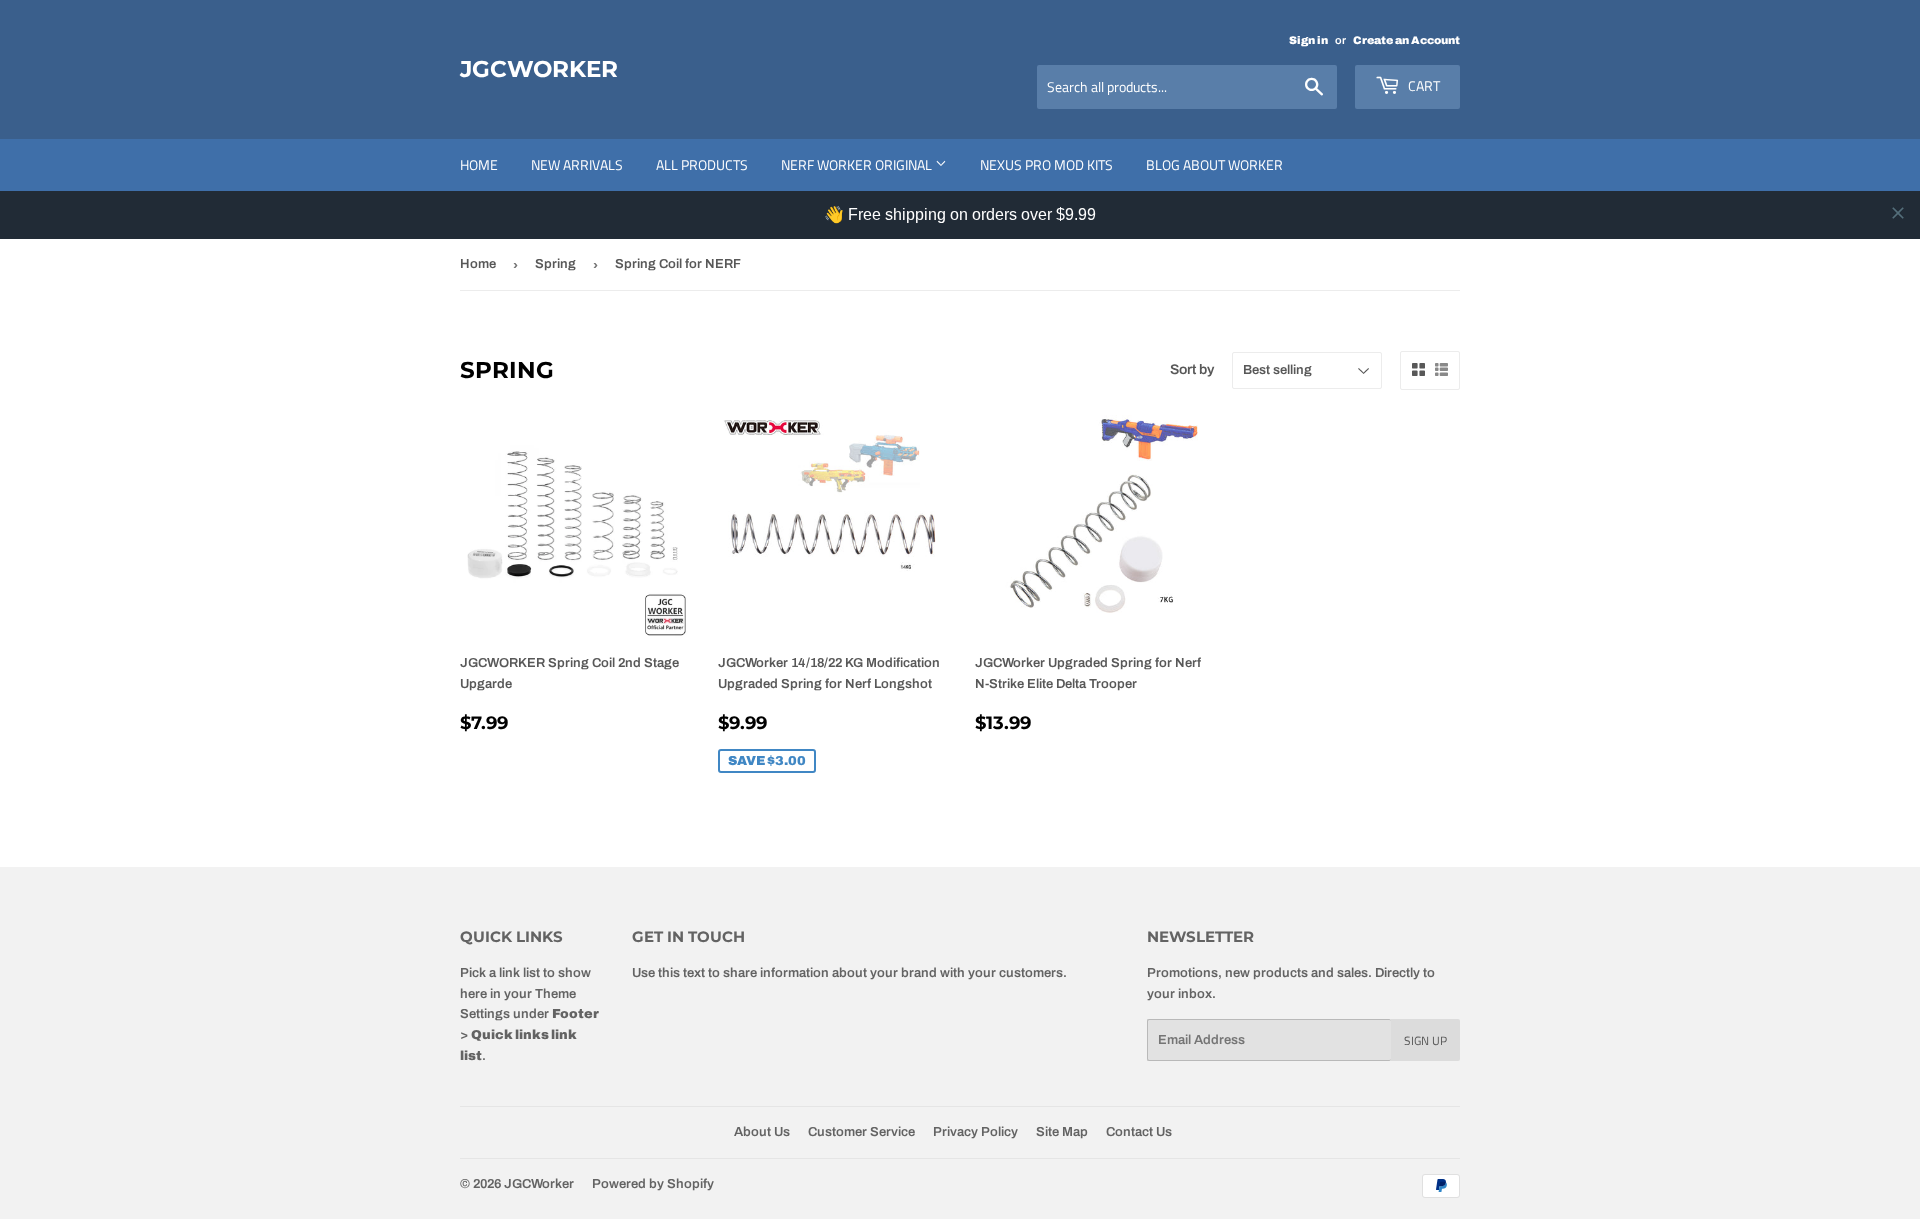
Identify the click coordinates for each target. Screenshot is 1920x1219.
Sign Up (1425, 1040)
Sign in (1308, 40)
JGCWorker (539, 69)
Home (479, 164)
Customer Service (861, 1132)
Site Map (1062, 1132)
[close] (1898, 213)
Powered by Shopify (653, 1184)
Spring (555, 264)
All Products (702, 164)
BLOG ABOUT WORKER (1214, 164)
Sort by (1192, 369)
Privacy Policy (975, 1132)
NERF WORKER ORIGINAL (858, 164)
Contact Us (1139, 1132)
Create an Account (1406, 40)
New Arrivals (577, 164)
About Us (762, 1132)
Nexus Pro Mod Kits (1046, 164)
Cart (1422, 85)
